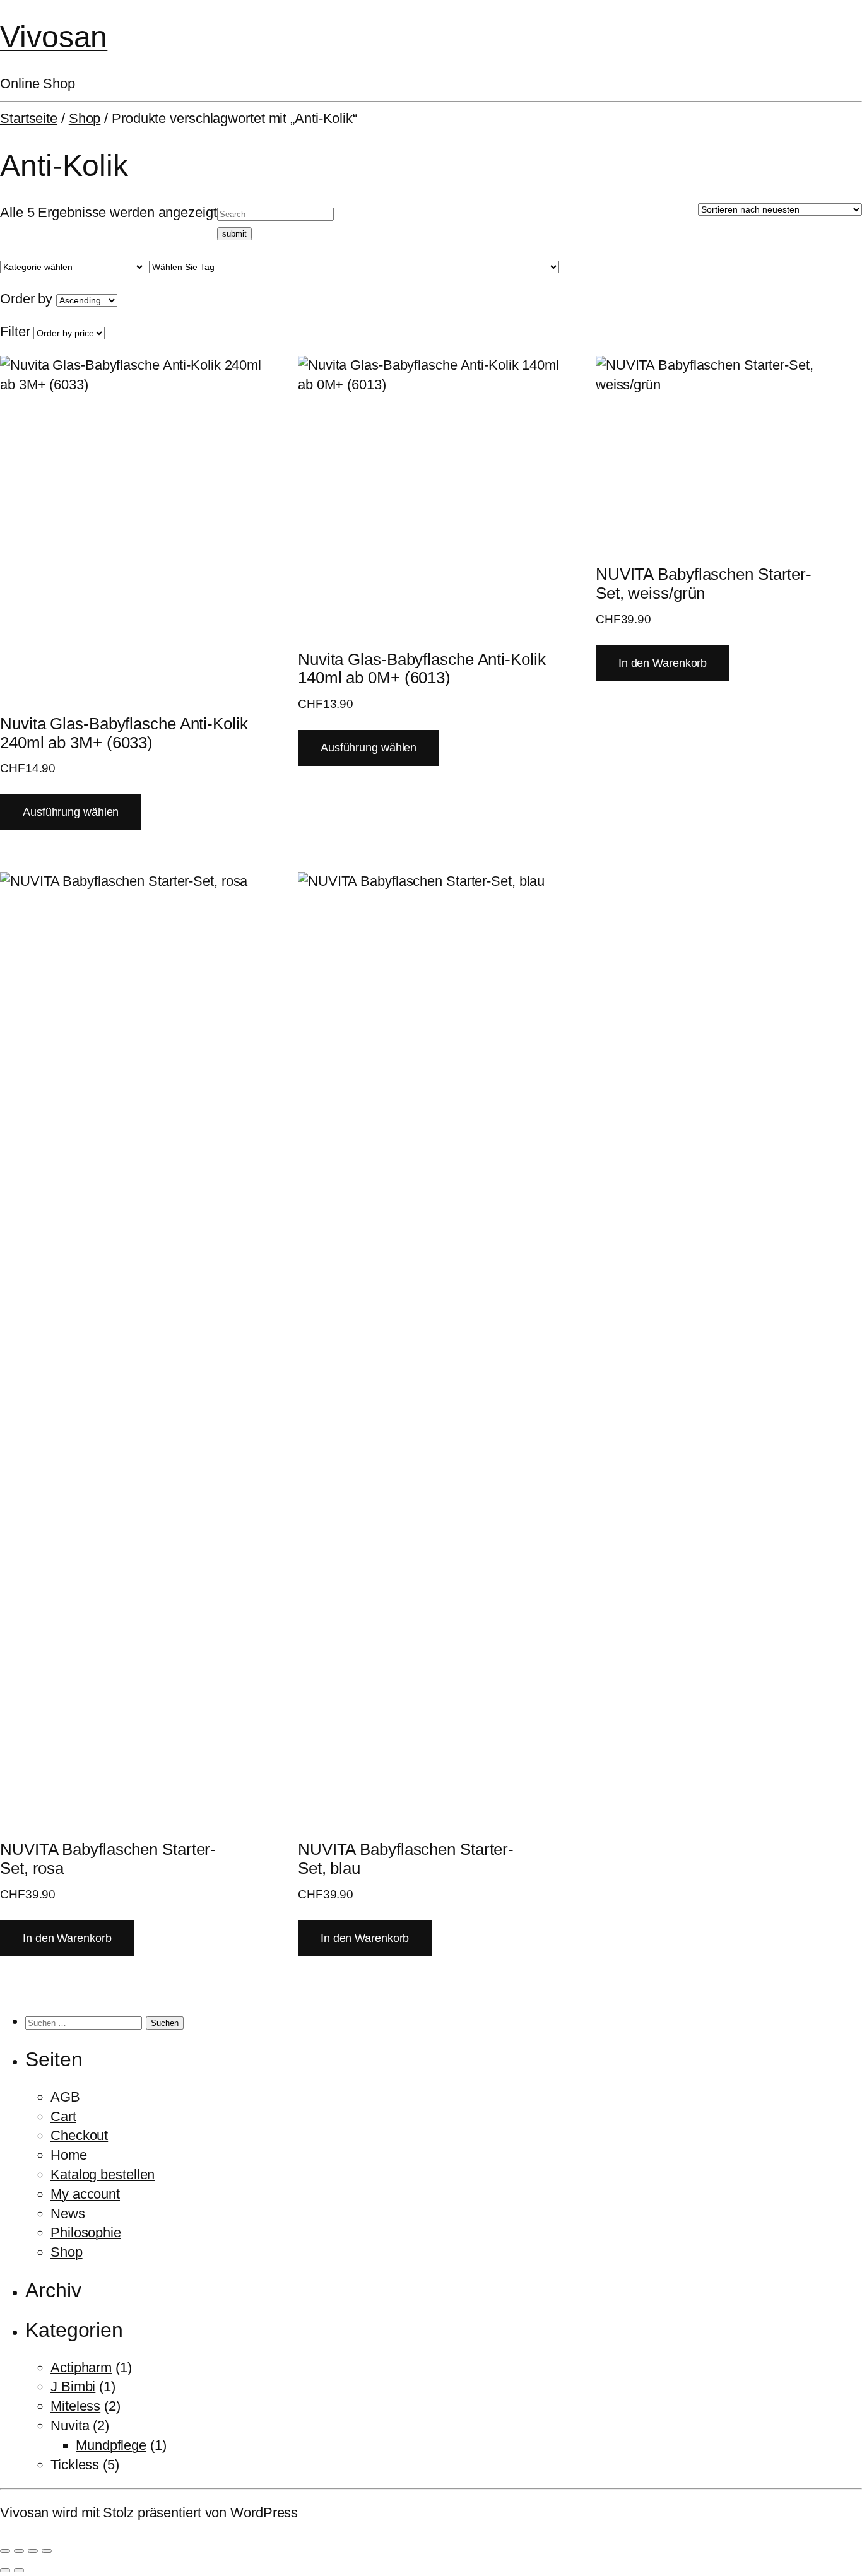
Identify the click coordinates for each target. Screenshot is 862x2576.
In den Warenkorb (663, 663)
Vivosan (54, 37)
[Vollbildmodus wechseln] (19, 2551)
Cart (63, 2116)
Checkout (79, 2135)
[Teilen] (33, 2551)
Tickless (75, 2465)
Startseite (29, 118)
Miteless (75, 2406)
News (68, 2214)
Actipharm (81, 2367)
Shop (85, 118)
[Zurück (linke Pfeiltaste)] (5, 2570)
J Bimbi (73, 2386)
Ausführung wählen (71, 812)
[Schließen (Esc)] (47, 2551)
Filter (15, 332)
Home (69, 2155)
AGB (65, 2097)
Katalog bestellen (103, 2174)
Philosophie (86, 2232)
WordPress (264, 2513)
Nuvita (70, 2426)
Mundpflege (111, 2445)
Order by (26, 299)
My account (85, 2194)
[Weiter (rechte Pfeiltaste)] (19, 2570)
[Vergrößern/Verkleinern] (5, 2551)
